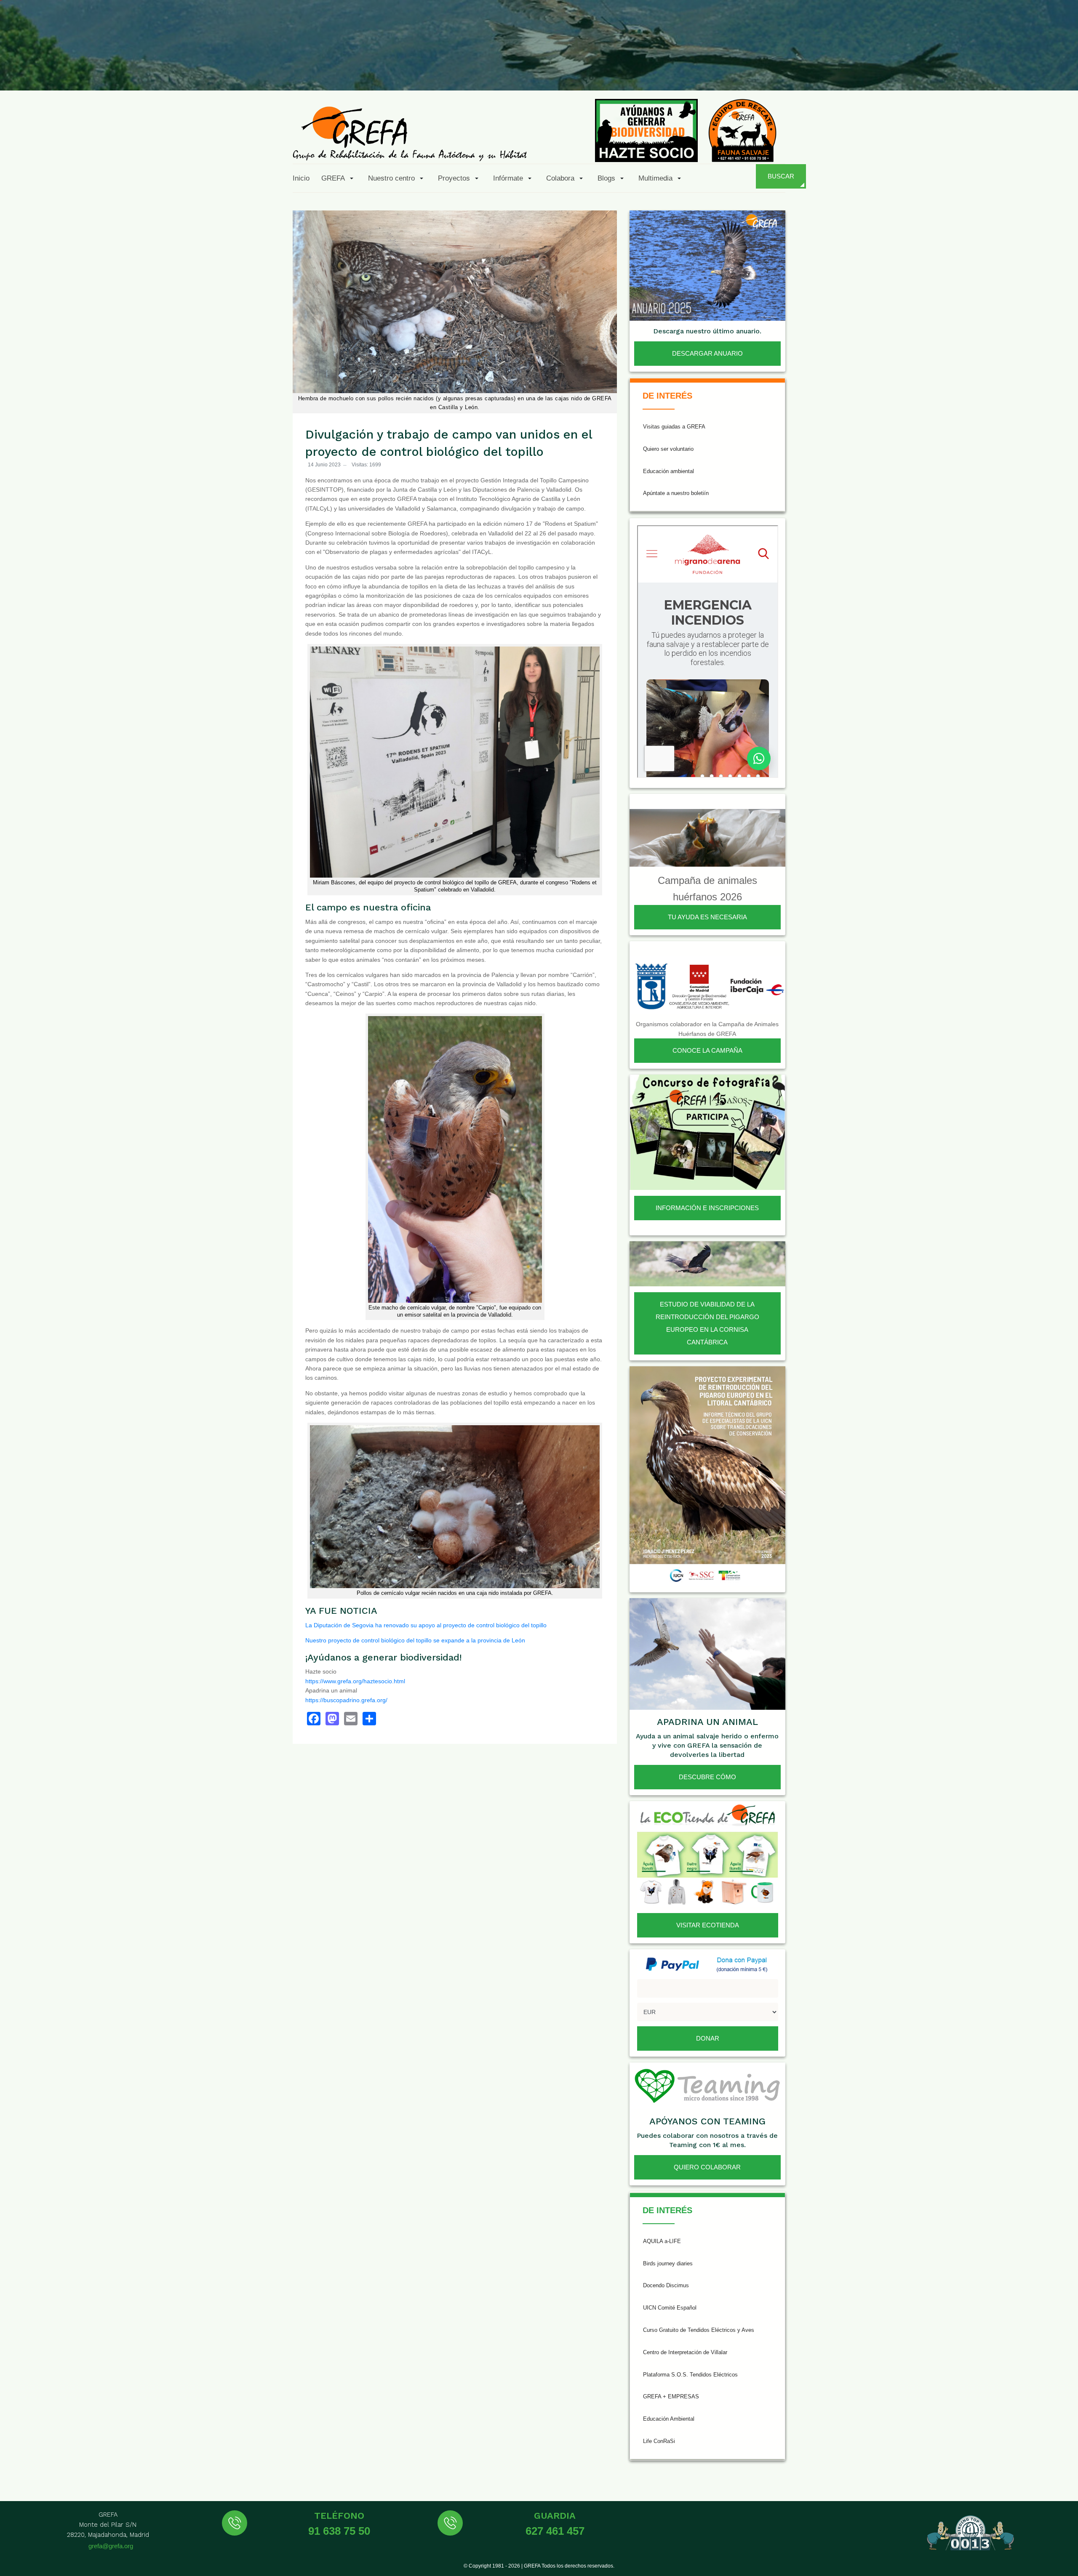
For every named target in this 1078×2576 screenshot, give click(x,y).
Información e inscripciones (707, 1208)
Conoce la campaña (707, 1050)
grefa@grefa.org (111, 2546)
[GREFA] (410, 133)
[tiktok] (980, 71)
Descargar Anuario (707, 353)
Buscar (781, 176)
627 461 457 (555, 2531)
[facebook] (919, 71)
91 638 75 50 (339, 2531)
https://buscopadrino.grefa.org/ (346, 1700)
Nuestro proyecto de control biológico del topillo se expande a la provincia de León (415, 1640)
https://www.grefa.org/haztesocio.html (355, 1681)
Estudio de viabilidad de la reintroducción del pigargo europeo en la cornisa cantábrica (707, 1323)
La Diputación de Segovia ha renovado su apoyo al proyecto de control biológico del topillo (426, 1625)
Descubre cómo (707, 1777)
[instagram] (960, 71)
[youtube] (1001, 71)
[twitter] (939, 71)
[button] (339, 178)
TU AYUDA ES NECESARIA (707, 917)
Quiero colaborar (707, 2167)
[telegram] (1062, 71)
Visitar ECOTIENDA (708, 1925)
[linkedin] (1021, 71)
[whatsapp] (1042, 71)
